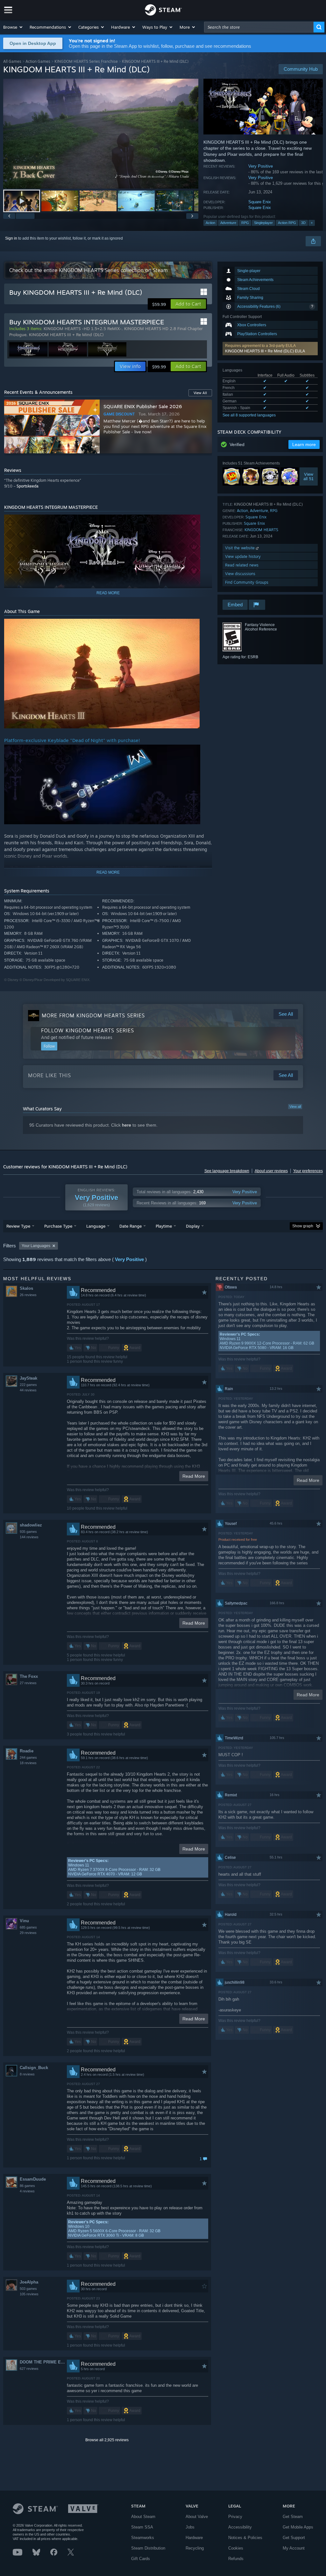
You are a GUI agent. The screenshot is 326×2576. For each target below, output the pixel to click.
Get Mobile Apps (298, 2527)
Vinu (24, 1921)
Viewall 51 (308, 477)
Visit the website (241, 548)
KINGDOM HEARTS (261, 530)
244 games (28, 1757)
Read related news (242, 565)
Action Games (38, 61)
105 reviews (29, 2294)
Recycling (195, 2548)
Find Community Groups (247, 582)
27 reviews (28, 1683)
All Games (12, 61)
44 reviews (28, 1390)
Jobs (190, 2527)
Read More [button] (194, 1476)
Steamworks (143, 2538)
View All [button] (200, 393)
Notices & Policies (245, 2538)
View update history (243, 556)
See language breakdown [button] (227, 1171)
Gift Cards (141, 2559)
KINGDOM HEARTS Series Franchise (86, 61)
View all (295, 1107)
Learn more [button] (304, 444)
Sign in (11, 238)
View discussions (240, 574)
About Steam (143, 2517)
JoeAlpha (29, 2282)
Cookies (236, 2548)
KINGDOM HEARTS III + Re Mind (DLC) (66, 335)
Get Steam (293, 2517)
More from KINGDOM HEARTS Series (93, 1015)
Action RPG (287, 223)
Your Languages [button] (36, 1246)
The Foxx (29, 1676)
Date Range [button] (131, 1226)
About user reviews (271, 1171)
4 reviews (27, 2191)
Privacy (235, 2517)
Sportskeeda (28, 486)
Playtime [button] (164, 1226)
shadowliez (31, 1525)
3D (303, 223)
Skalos (26, 1288)
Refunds (236, 2559)
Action (210, 223)
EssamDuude (33, 2179)
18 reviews (28, 1763)
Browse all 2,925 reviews (107, 2440)
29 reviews (28, 1933)
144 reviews (29, 1537)
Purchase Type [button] (58, 1226)
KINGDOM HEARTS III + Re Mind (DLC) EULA (265, 351)
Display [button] (193, 1226)
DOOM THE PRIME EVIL (43, 2362)
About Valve (197, 2517)
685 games (28, 1927)
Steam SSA (142, 2527)
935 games (28, 1532)
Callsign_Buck (34, 2068)
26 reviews (28, 1295)
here (127, 1125)
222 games (28, 1385)
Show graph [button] (303, 1226)
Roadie (27, 1751)
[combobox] (259, 27)
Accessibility (240, 2527)
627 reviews (29, 2369)
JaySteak (28, 1378)
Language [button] (96, 1226)
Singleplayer (263, 223)
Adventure (228, 223)
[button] (13, 27)
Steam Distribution (148, 2548)
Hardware (194, 2538)
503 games (28, 2289)
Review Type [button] (18, 1226)
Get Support (294, 2538)
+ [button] (312, 223)
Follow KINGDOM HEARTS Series (88, 1030)
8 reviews (27, 2074)
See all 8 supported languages (249, 415)
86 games (27, 2186)
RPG (245, 223)
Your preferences (308, 1171)
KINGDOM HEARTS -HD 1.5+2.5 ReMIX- (83, 328)
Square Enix (260, 202)
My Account (294, 2548)
